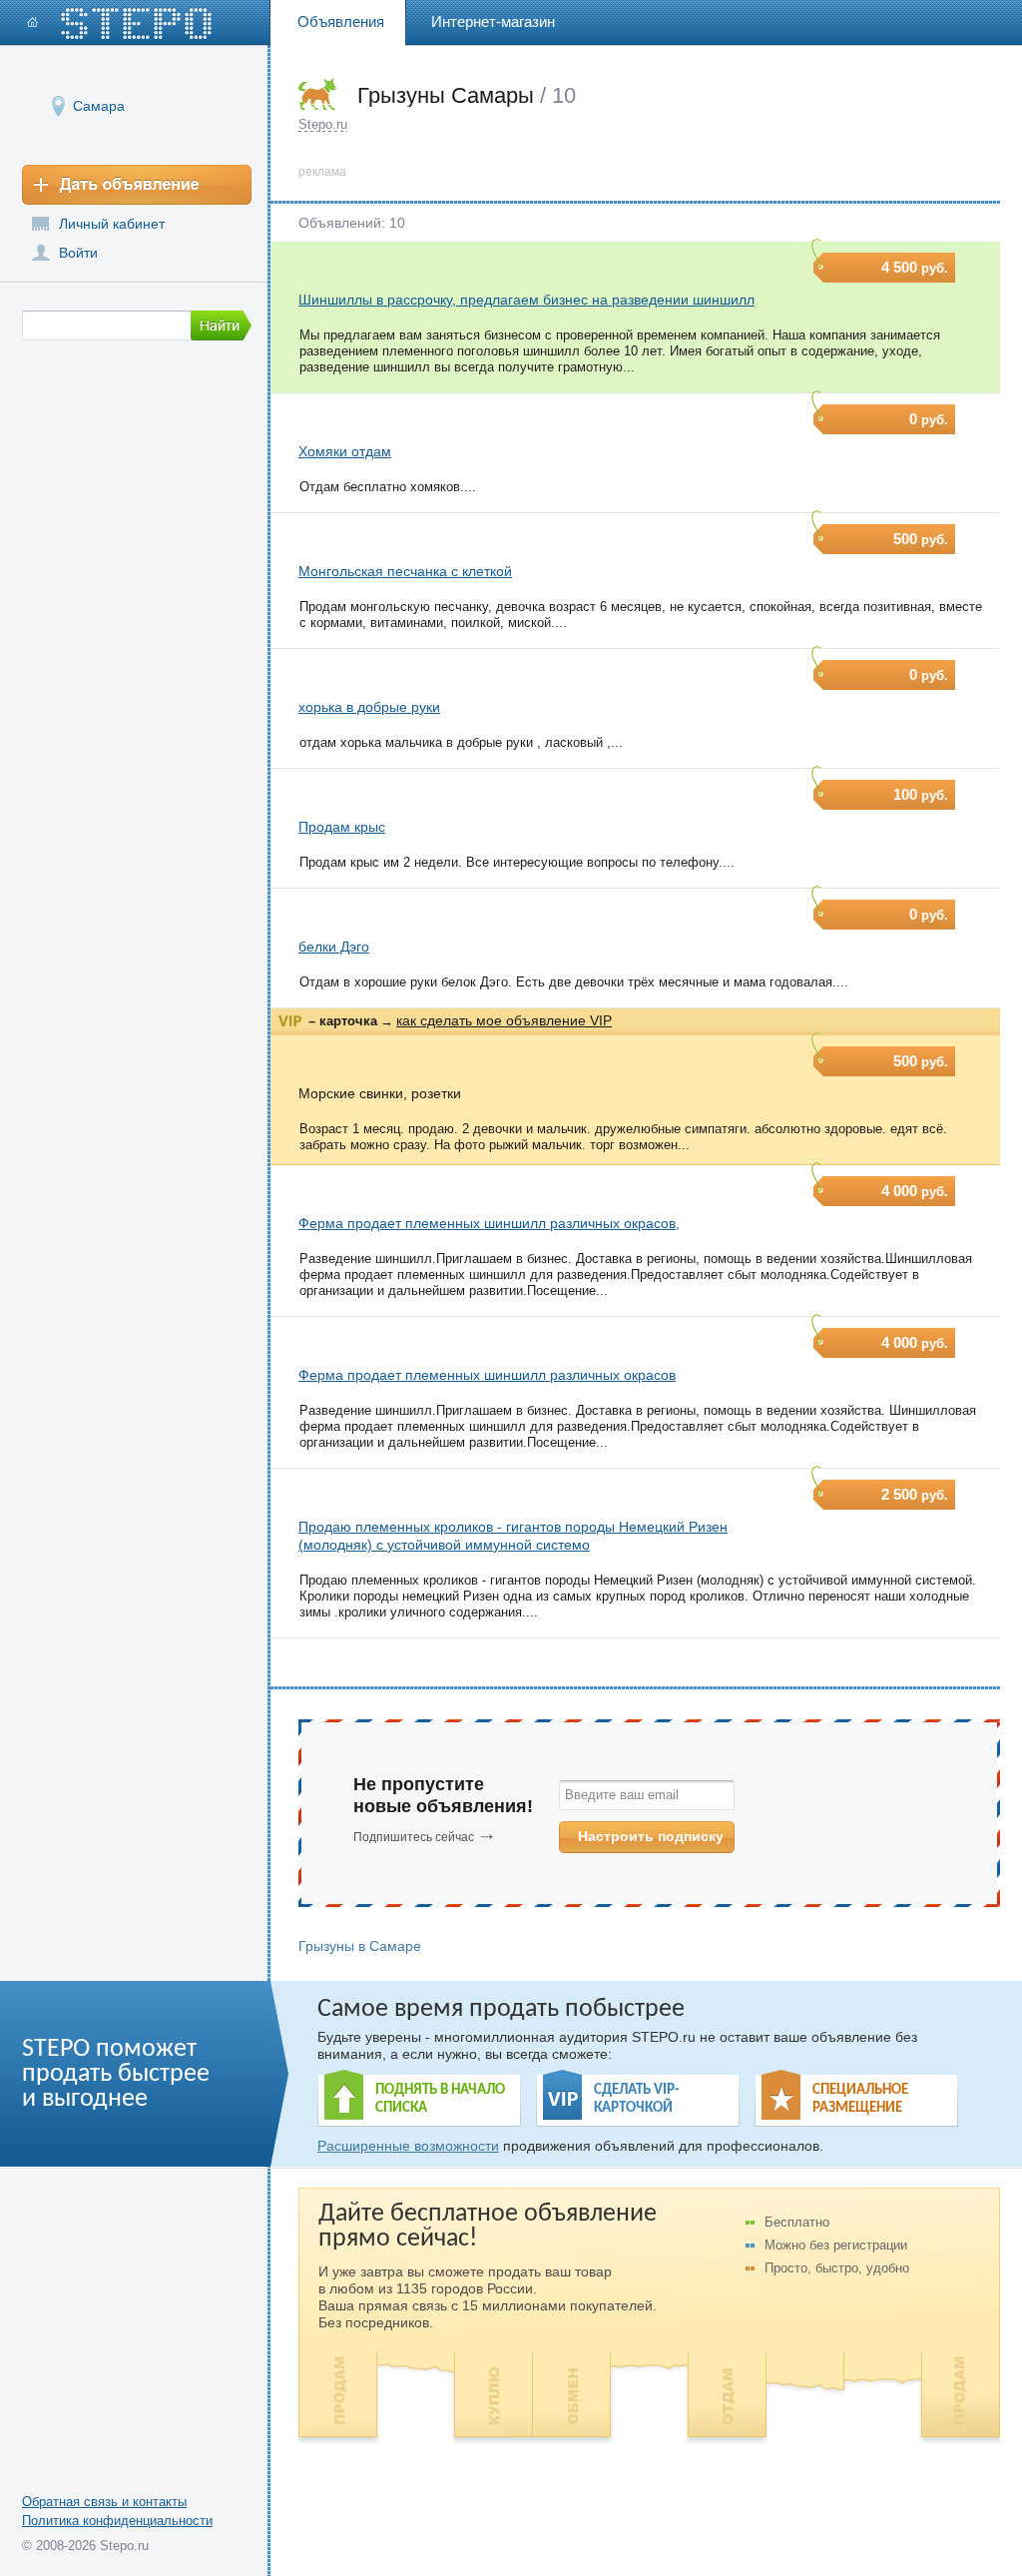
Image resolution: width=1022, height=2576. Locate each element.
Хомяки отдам (345, 451)
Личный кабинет (112, 224)
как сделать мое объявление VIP (504, 1020)
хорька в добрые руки (369, 707)
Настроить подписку (651, 1836)
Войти (78, 253)
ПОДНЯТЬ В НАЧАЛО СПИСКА (440, 2099)
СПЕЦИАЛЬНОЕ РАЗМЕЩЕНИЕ (860, 2099)
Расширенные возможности (408, 2146)
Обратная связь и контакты (104, 2502)
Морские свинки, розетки (380, 1093)
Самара (99, 106)
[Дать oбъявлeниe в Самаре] (137, 185)
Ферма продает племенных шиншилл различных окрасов (487, 1375)
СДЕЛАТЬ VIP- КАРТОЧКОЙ (637, 2099)
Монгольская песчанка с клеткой (405, 571)
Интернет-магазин (493, 21)
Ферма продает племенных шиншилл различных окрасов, (489, 1223)
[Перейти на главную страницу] (120, 23)
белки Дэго (334, 947)
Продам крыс (342, 827)
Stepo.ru (323, 124)
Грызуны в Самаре (360, 1946)
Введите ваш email (622, 1795)
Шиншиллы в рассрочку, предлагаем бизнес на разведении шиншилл (526, 300)
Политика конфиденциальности (117, 2521)
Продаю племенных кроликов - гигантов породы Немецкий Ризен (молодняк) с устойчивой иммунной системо (513, 1536)
